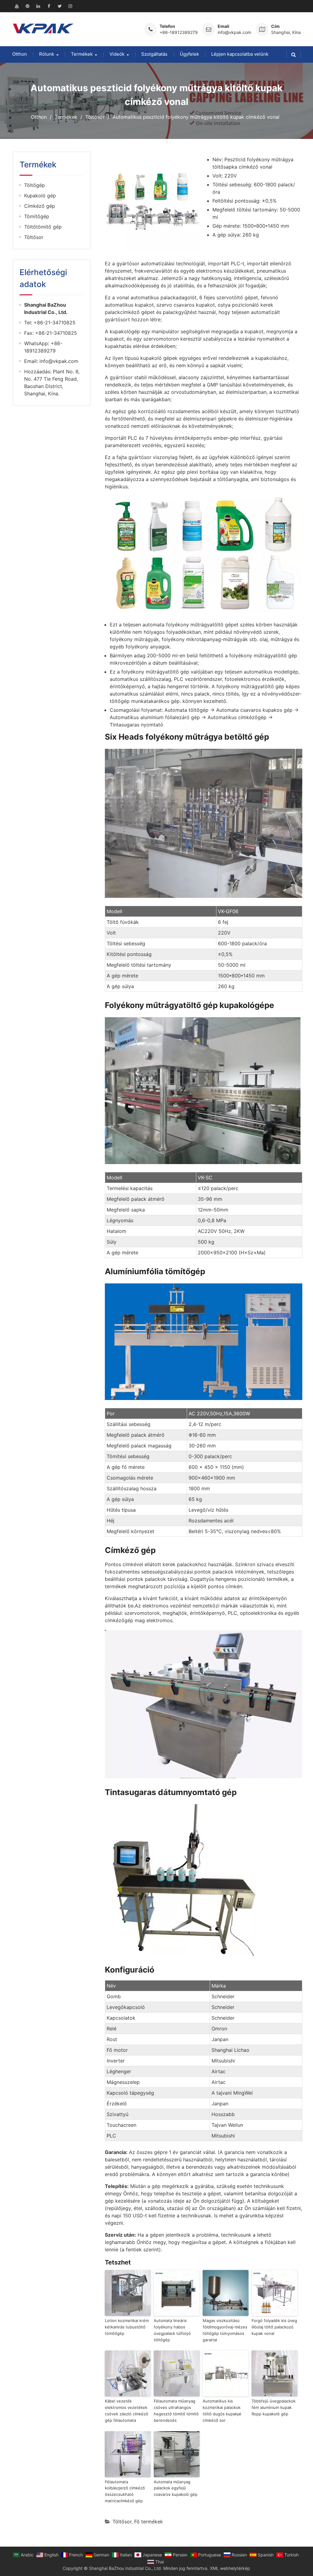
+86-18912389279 (179, 32)
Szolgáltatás (154, 54)
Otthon (20, 54)
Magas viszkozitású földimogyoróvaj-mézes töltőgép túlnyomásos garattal (225, 2330)
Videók (117, 54)
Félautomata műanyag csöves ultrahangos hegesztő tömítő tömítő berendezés (176, 2410)
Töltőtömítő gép (43, 227)
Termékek (82, 54)
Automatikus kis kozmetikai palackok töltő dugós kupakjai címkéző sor (222, 2410)
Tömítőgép (37, 216)
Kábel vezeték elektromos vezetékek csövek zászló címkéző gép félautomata (127, 2410)
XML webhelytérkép (230, 2568)
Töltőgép (35, 185)
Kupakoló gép (40, 196)
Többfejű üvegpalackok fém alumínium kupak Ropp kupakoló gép (274, 2407)
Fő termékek (149, 2522)
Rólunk (47, 54)
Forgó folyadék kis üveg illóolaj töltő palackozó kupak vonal (274, 2327)
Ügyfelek (189, 54)
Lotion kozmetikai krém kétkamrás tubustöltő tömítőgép (127, 2327)
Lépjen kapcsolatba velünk (240, 54)
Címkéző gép (40, 206)
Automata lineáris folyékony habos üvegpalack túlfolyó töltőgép (172, 2330)
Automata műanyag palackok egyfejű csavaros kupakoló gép (176, 2488)
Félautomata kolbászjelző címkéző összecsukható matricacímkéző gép (125, 2491)
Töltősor (122, 2522)
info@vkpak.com (234, 32)
